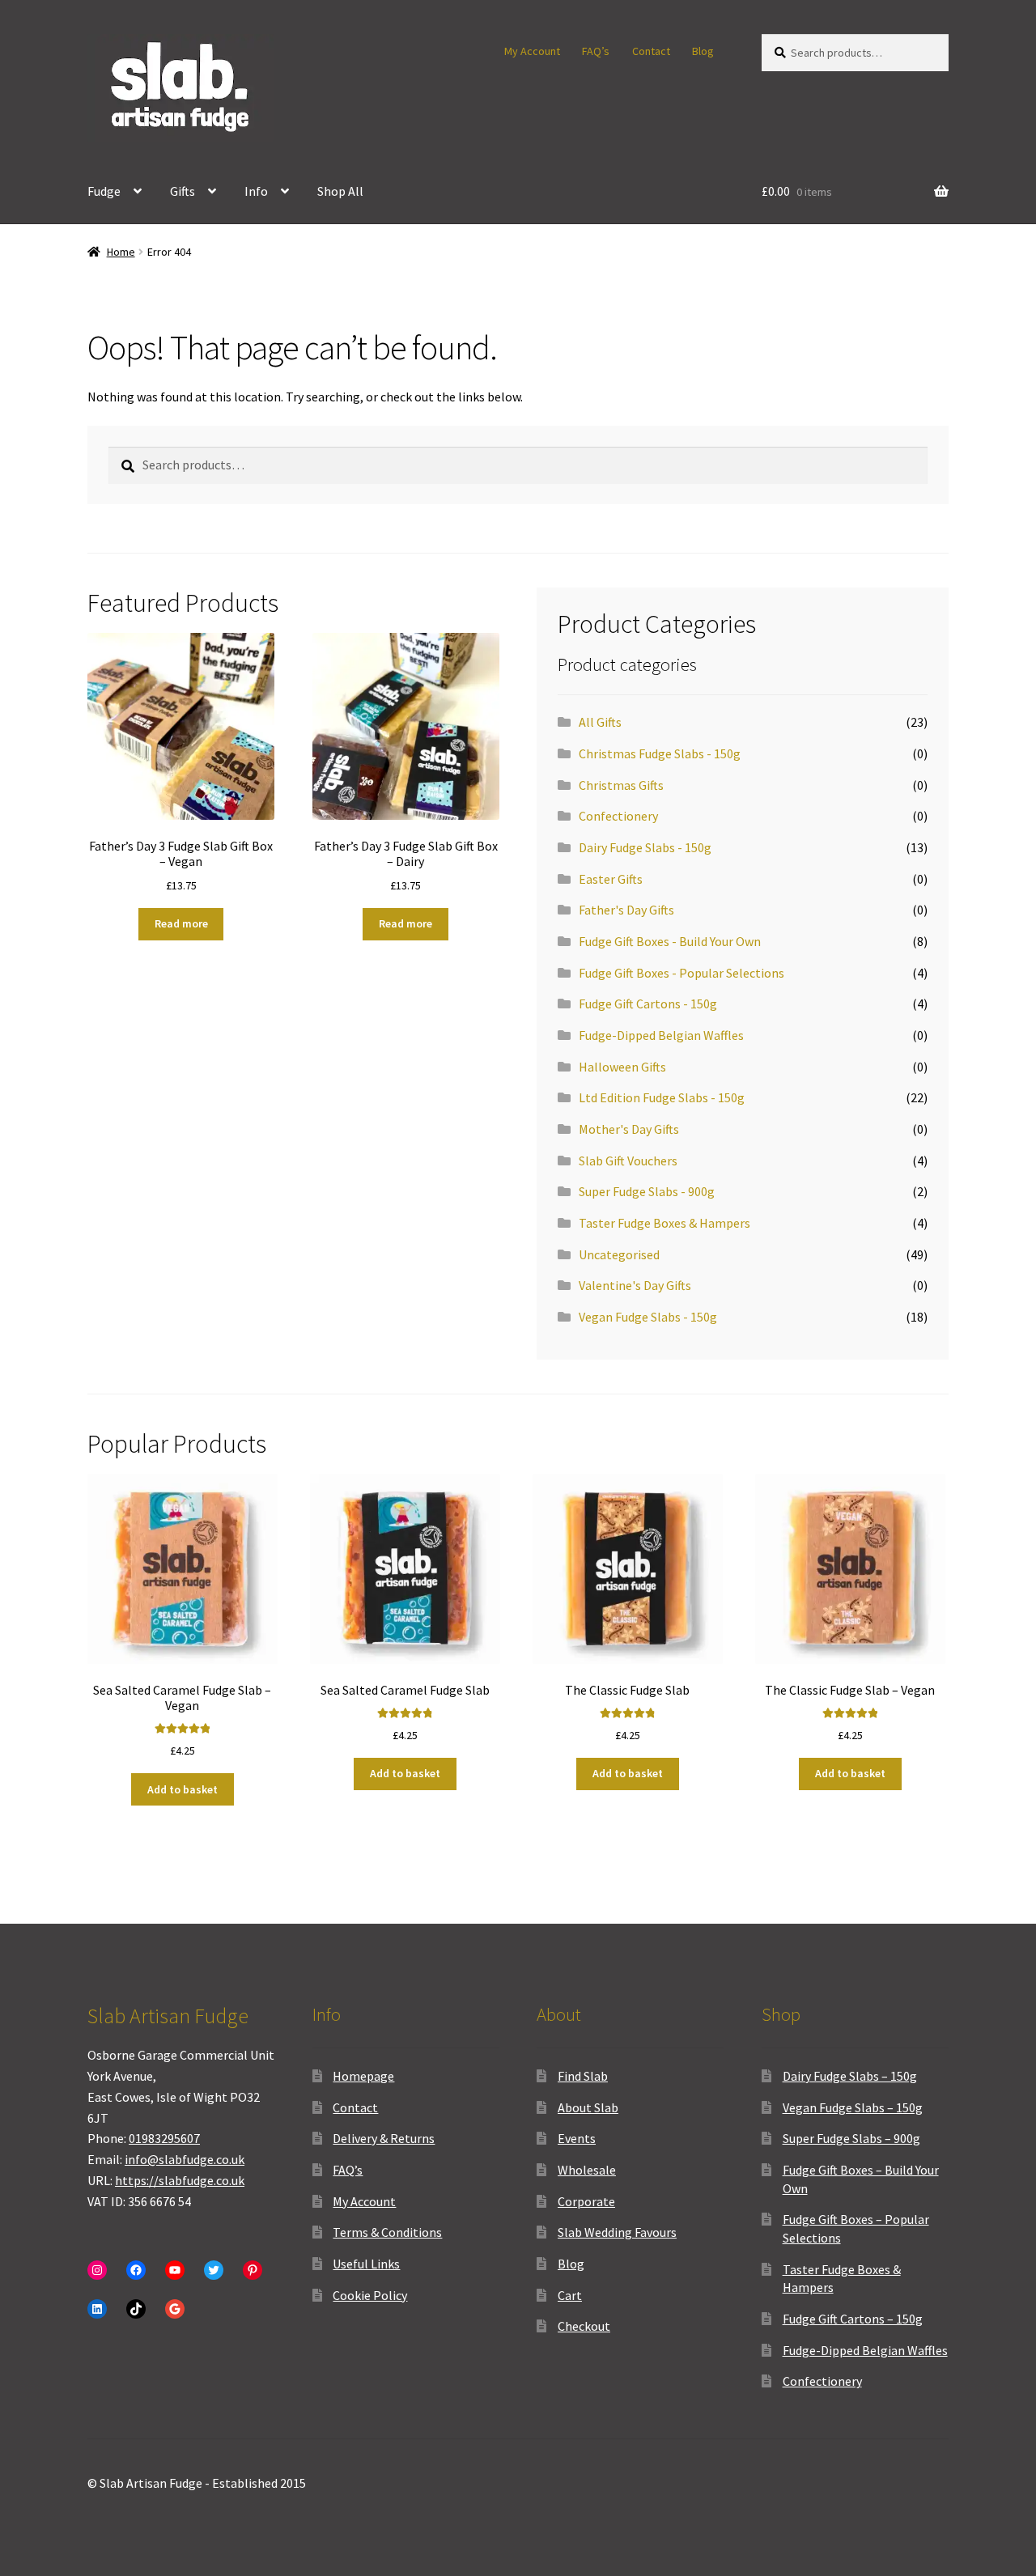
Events (577, 2138)
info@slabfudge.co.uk (185, 2159)
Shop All (340, 191)
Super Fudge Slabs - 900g (647, 1191)
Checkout (584, 2326)
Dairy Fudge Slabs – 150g (850, 2076)
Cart (570, 2295)
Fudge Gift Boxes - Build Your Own (670, 941)
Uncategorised (619, 1254)
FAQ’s (596, 51)
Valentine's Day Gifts (635, 1285)
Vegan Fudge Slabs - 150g (648, 1317)
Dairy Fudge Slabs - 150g (645, 847)
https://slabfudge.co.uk (180, 2180)
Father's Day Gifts (626, 910)
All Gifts (600, 722)
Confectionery (618, 816)
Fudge (104, 191)
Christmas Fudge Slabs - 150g (660, 753)
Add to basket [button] (183, 1789)
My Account (532, 51)
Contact (651, 51)
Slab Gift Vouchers (628, 1161)
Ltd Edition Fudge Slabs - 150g (662, 1097)
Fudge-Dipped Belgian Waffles (661, 1035)
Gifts (183, 191)
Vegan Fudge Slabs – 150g (853, 2107)
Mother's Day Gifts (629, 1129)
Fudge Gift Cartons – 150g (853, 2319)
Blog (703, 51)
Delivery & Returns (384, 2138)
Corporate (586, 2201)
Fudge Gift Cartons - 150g (648, 1004)
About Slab (588, 2107)
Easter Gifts (611, 879)
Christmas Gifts (621, 785)
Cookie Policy (370, 2295)
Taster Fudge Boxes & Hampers (664, 1223)
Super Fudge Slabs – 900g (851, 2138)
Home (121, 252)
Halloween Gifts (622, 1067)
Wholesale (587, 2170)
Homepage (363, 2076)
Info (256, 191)
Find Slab (583, 2076)
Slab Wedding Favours (617, 2232)
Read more (181, 923)
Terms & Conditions (387, 2232)
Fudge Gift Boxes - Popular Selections (681, 973)
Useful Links (366, 2264)
